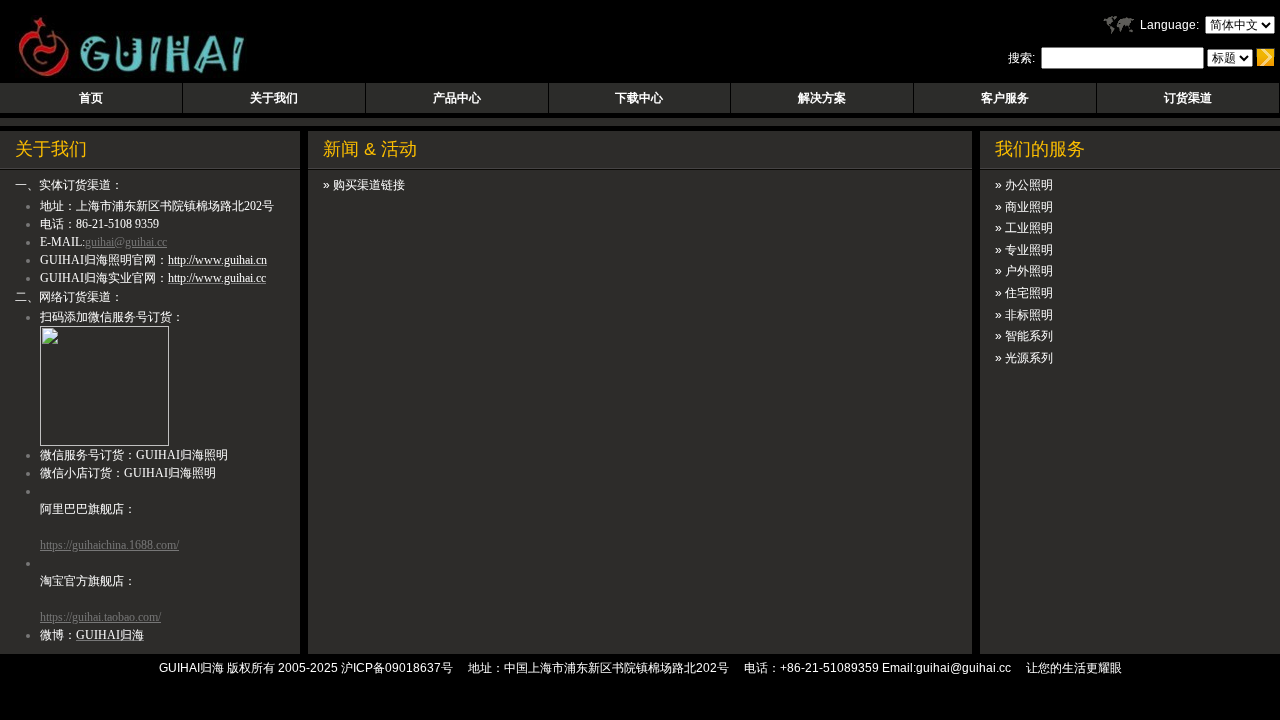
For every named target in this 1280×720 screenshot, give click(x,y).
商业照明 (1029, 207)
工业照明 (1029, 228)
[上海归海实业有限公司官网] (123, 74)
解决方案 (822, 98)
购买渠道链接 (369, 185)
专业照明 (1029, 250)
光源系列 (1029, 358)
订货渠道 (1188, 98)
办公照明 (1029, 185)
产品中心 (457, 98)
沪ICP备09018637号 (397, 668)
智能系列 (1029, 336)
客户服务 (1005, 98)
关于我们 (274, 98)
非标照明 (1029, 315)
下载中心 (639, 98)
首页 (91, 98)
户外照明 (1029, 271)
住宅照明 (1029, 293)
